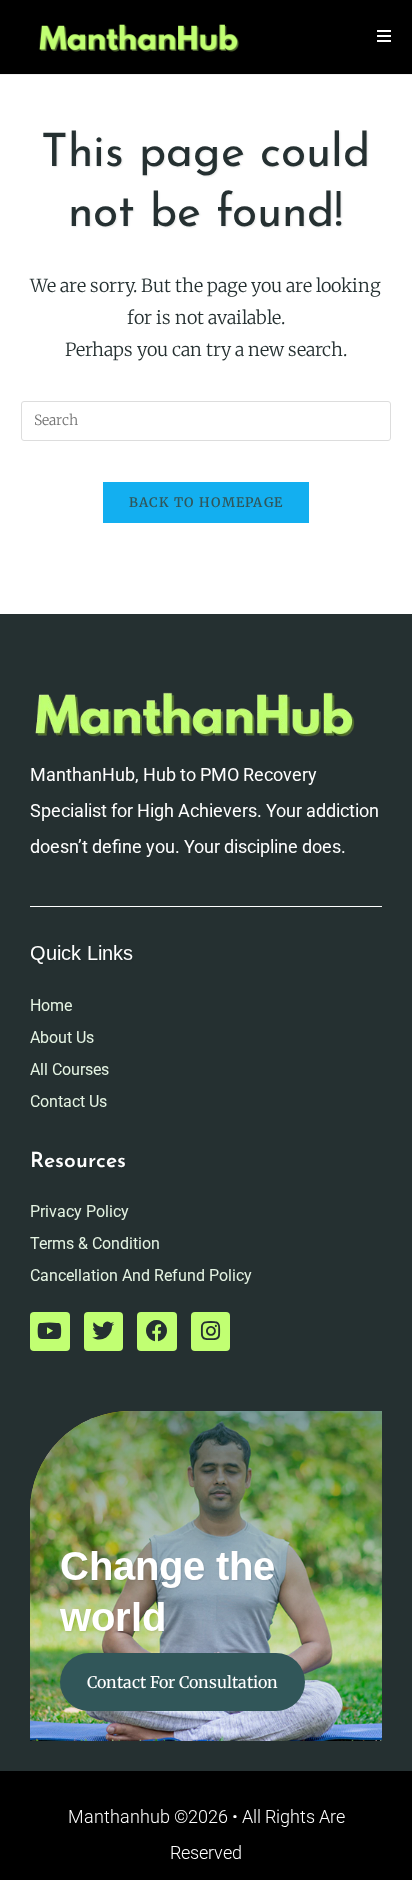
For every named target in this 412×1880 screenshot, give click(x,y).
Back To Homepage (206, 502)
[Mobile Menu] (384, 36)
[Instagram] (211, 1332)
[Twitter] (104, 1332)
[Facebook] (157, 1332)
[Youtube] (50, 1332)
